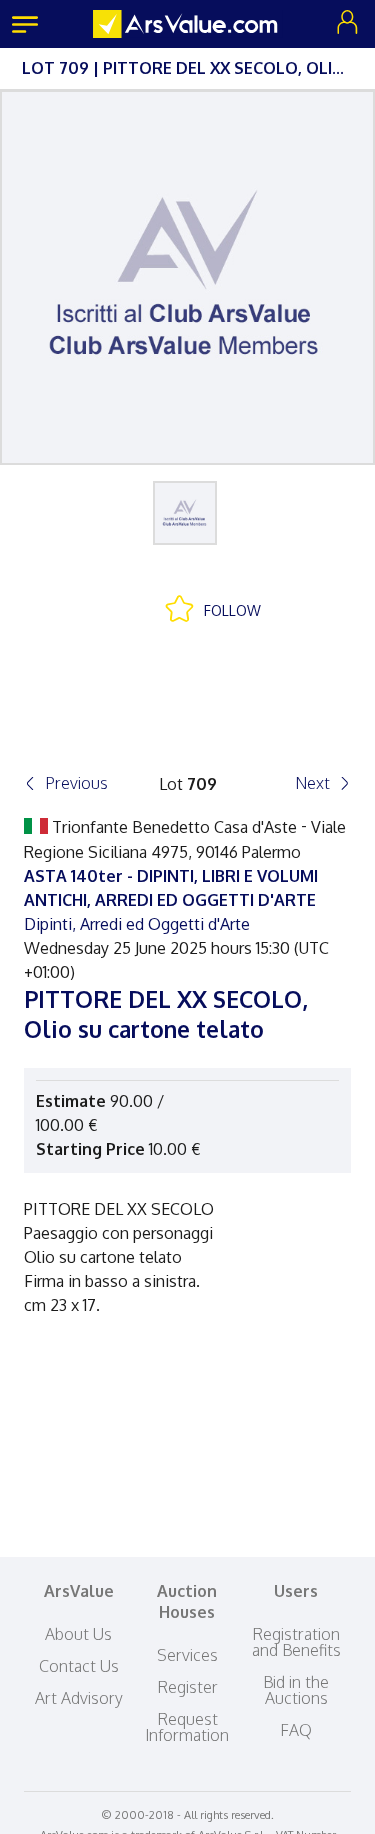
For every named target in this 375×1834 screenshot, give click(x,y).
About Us (78, 1634)
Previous (76, 783)
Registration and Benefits (296, 1642)
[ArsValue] (188, 24)
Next (312, 783)
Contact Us (79, 1666)
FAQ (296, 1730)
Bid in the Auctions (296, 1690)
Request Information (187, 1727)
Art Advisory (79, 1698)
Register (187, 1687)
